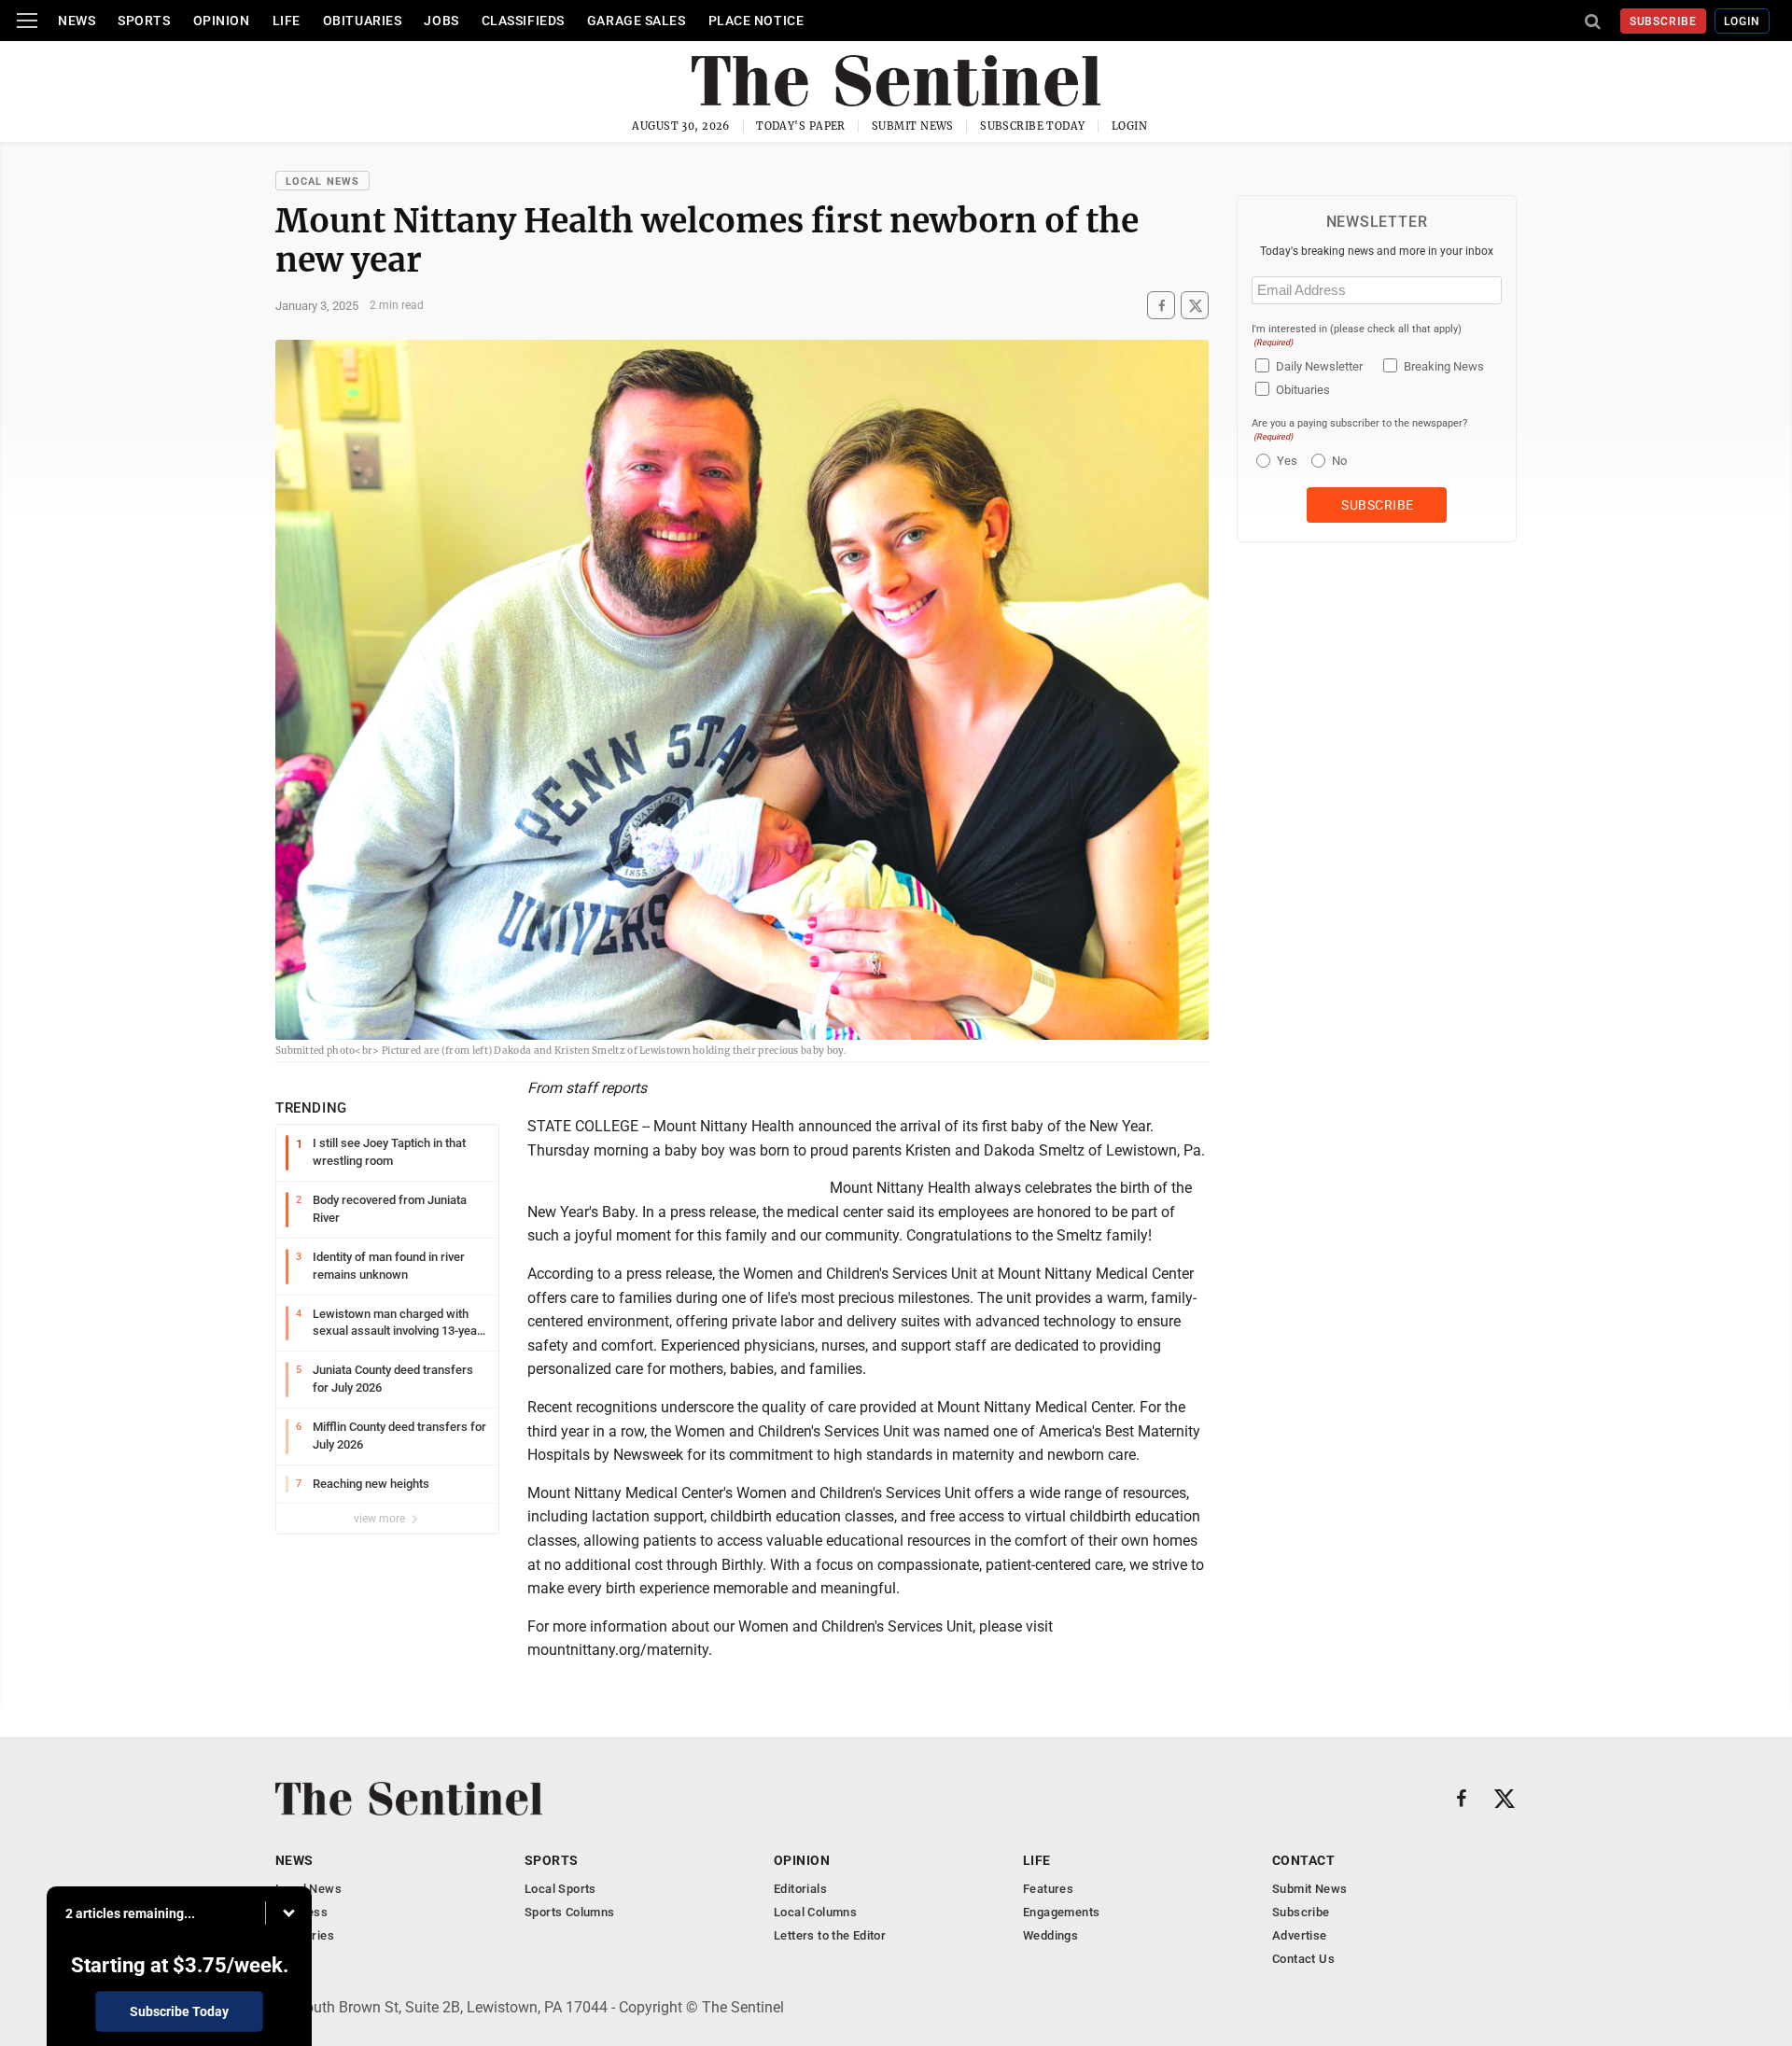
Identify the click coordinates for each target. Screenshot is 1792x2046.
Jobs (441, 21)
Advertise (1300, 1935)
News (77, 21)
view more (381, 1519)
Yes (1285, 461)
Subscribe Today (1033, 126)
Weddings (1050, 1935)
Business (301, 1912)
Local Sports (560, 1889)
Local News (322, 182)
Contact (1303, 1860)
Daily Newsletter (1319, 366)
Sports (144, 21)
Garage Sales (637, 21)
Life (287, 21)
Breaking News (1444, 366)
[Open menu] (27, 21)
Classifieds (523, 21)
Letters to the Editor (830, 1935)
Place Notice (756, 21)
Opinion (222, 21)
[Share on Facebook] (1161, 306)
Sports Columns (569, 1912)
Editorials (800, 1889)
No (1339, 461)
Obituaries (363, 21)
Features (1048, 1889)
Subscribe (1664, 21)
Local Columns (815, 1912)
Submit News (913, 126)
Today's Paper (801, 126)
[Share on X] (1195, 306)
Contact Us (1303, 1959)
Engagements (1061, 1912)
